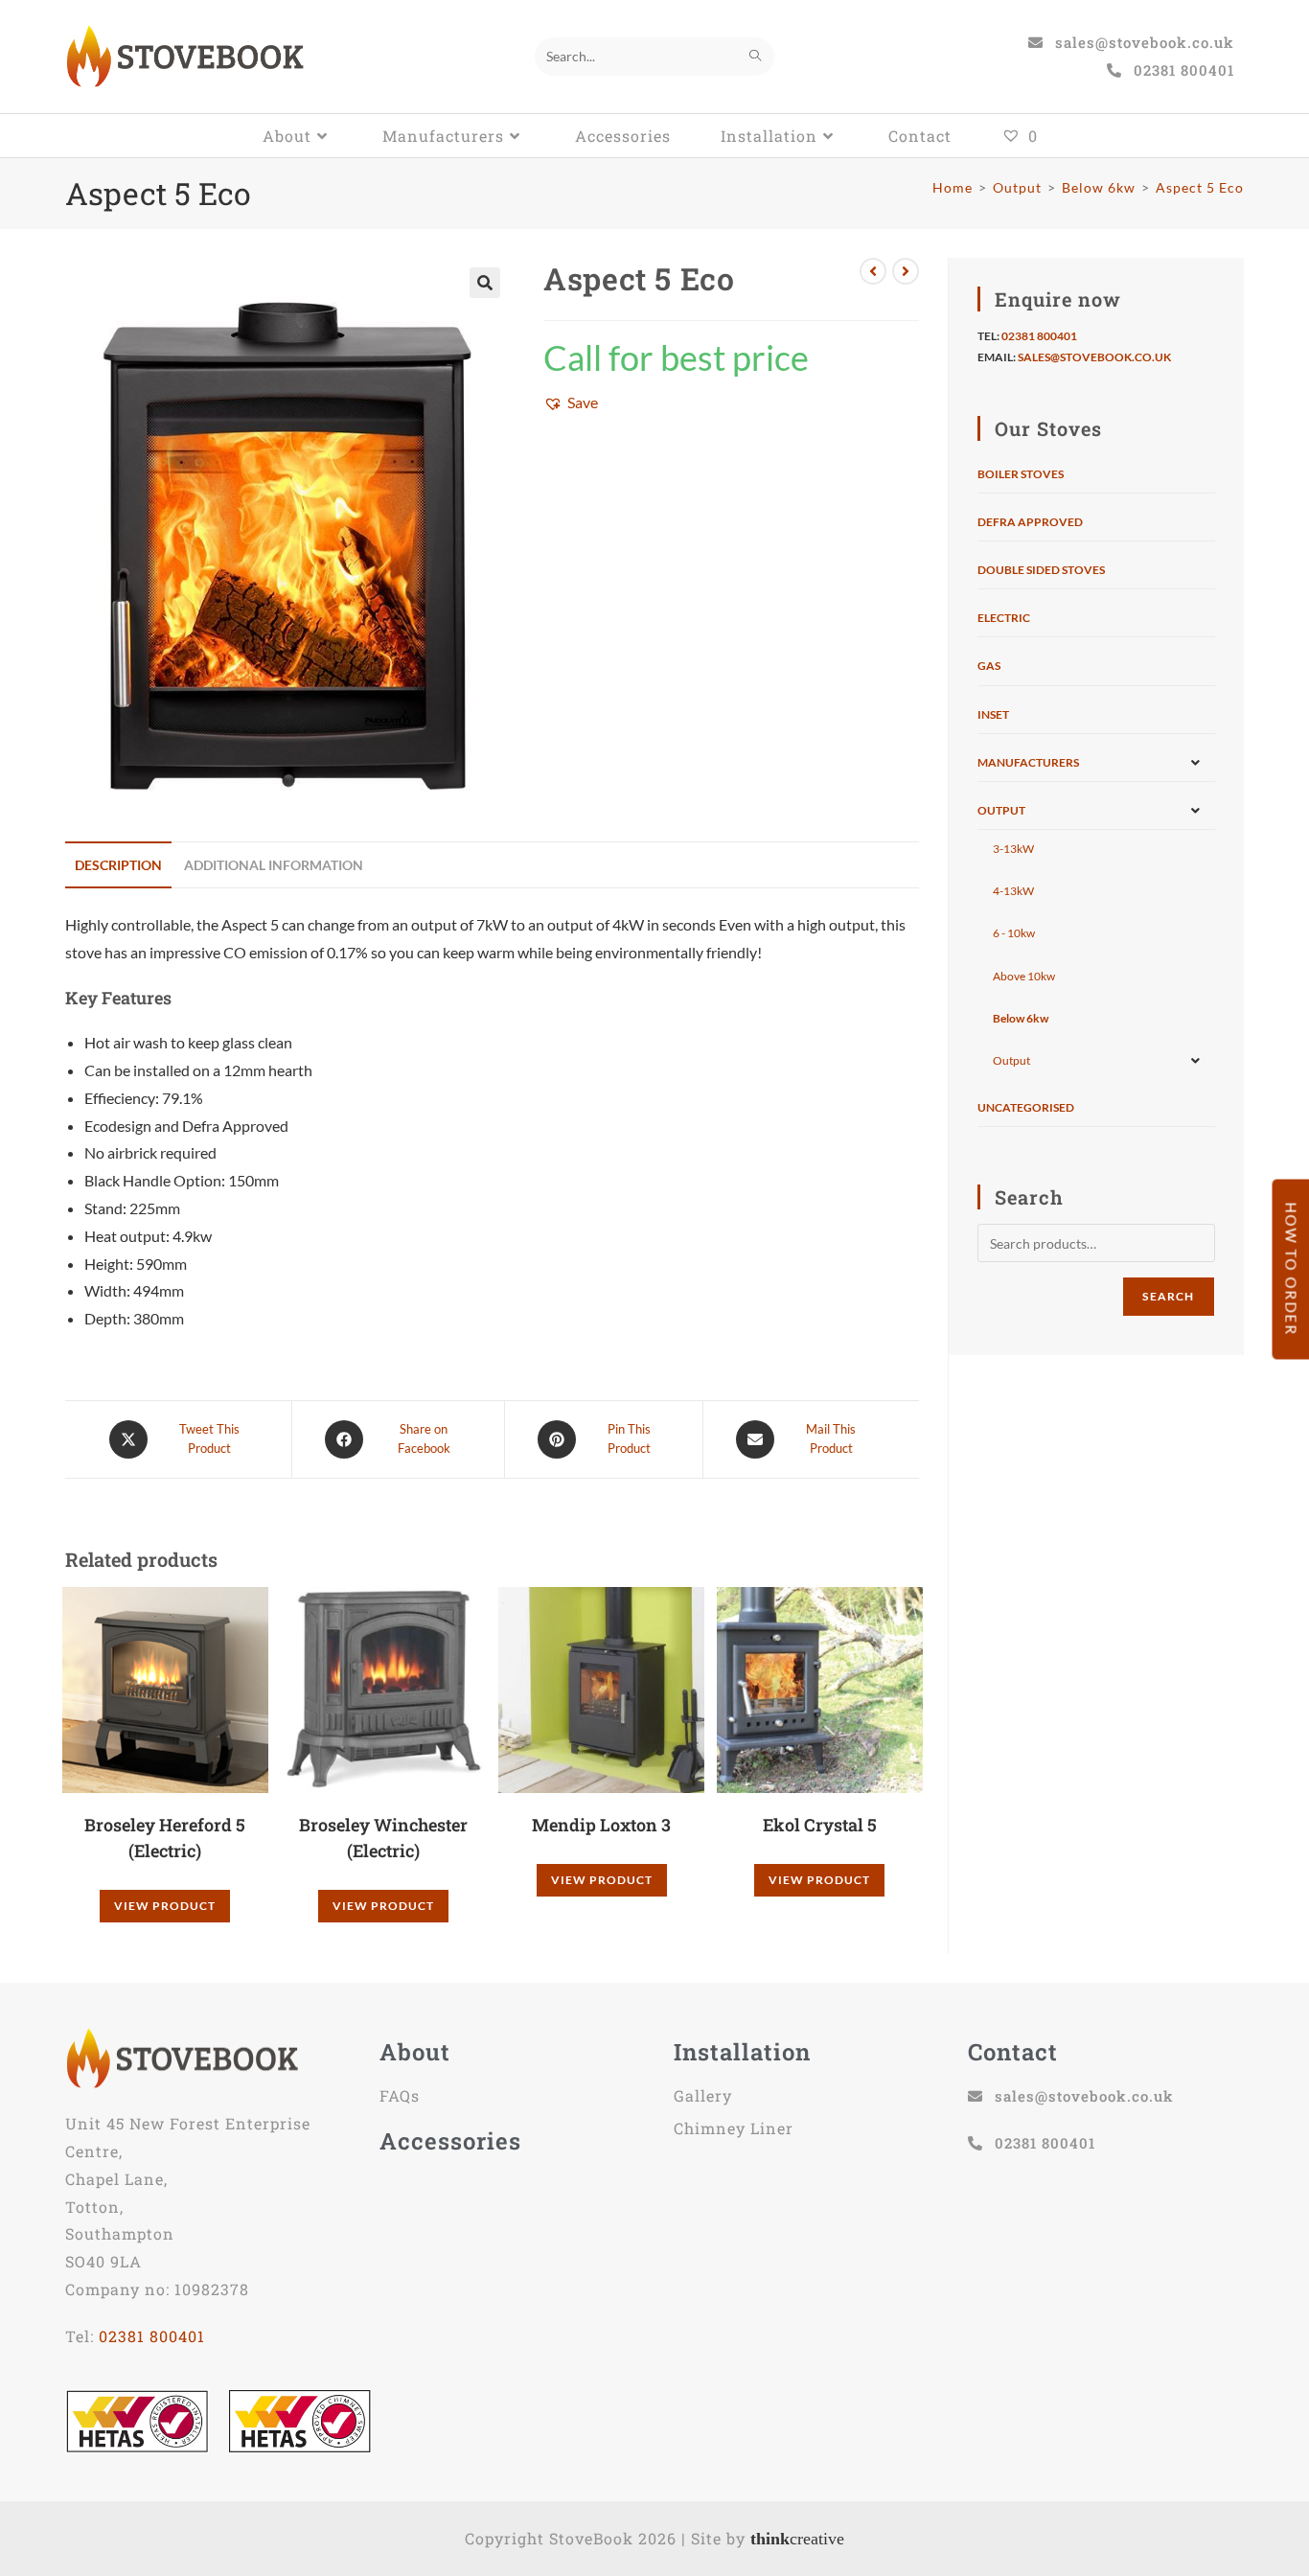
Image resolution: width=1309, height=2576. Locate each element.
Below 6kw (1021, 1018)
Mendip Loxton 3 (601, 1825)
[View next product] (906, 271)
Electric (1004, 618)
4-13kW (1013, 891)
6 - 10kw (1014, 933)
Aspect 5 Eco (1200, 187)
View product (165, 1906)
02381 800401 (1039, 336)
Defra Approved (1030, 522)
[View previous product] (873, 271)
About (415, 2052)
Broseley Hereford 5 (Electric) (165, 1838)
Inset (993, 714)
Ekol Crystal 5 (820, 1825)
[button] (485, 283)
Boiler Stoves (1021, 474)
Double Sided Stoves (1041, 570)
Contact (1013, 2052)
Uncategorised (1026, 1107)
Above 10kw (1024, 976)
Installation (742, 2052)
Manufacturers (1028, 762)
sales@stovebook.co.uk (1094, 357)
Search (1168, 1296)
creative (797, 2539)
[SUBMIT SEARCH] (756, 57)
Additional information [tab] (274, 865)
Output (1001, 810)
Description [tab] (118, 865)
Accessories (450, 2141)
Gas (989, 666)
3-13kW (1013, 849)
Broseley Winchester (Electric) (383, 1838)
